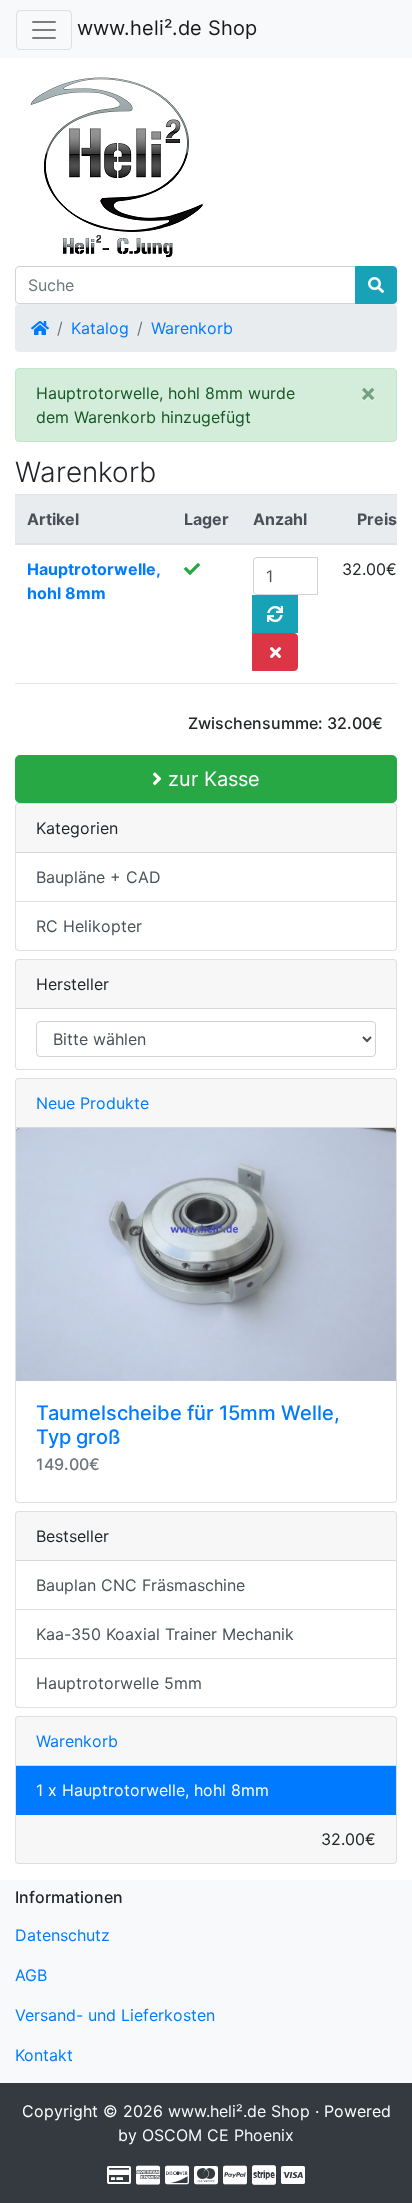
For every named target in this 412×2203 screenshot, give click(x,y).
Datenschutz (62, 1935)
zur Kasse (211, 779)
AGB (31, 1975)
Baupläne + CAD (98, 877)
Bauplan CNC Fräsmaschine (140, 1585)
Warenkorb (192, 328)
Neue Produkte (92, 1103)
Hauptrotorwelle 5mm (119, 1683)
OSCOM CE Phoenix (218, 2135)
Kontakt (44, 2055)
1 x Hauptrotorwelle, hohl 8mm (152, 1790)
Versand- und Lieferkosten (115, 2015)
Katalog (100, 328)
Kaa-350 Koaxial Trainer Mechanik (165, 1634)
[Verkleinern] (44, 30)
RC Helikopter (89, 926)
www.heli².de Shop (167, 28)
